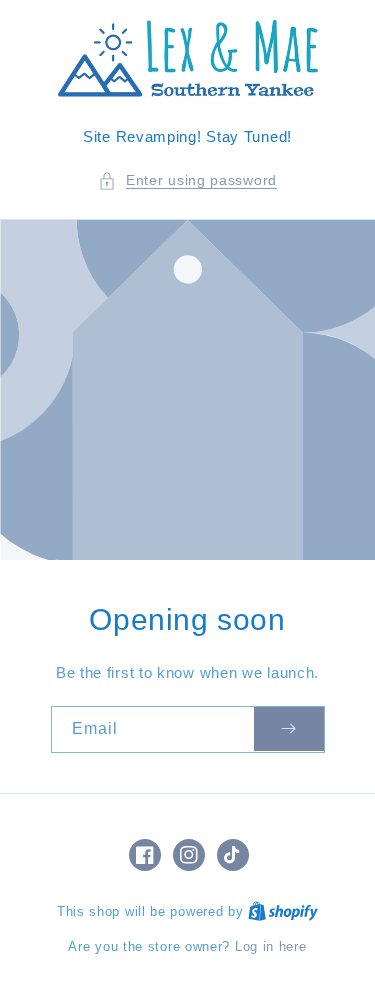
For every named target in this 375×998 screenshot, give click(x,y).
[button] (187, 180)
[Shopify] (283, 911)
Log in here (271, 946)
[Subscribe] (289, 729)
